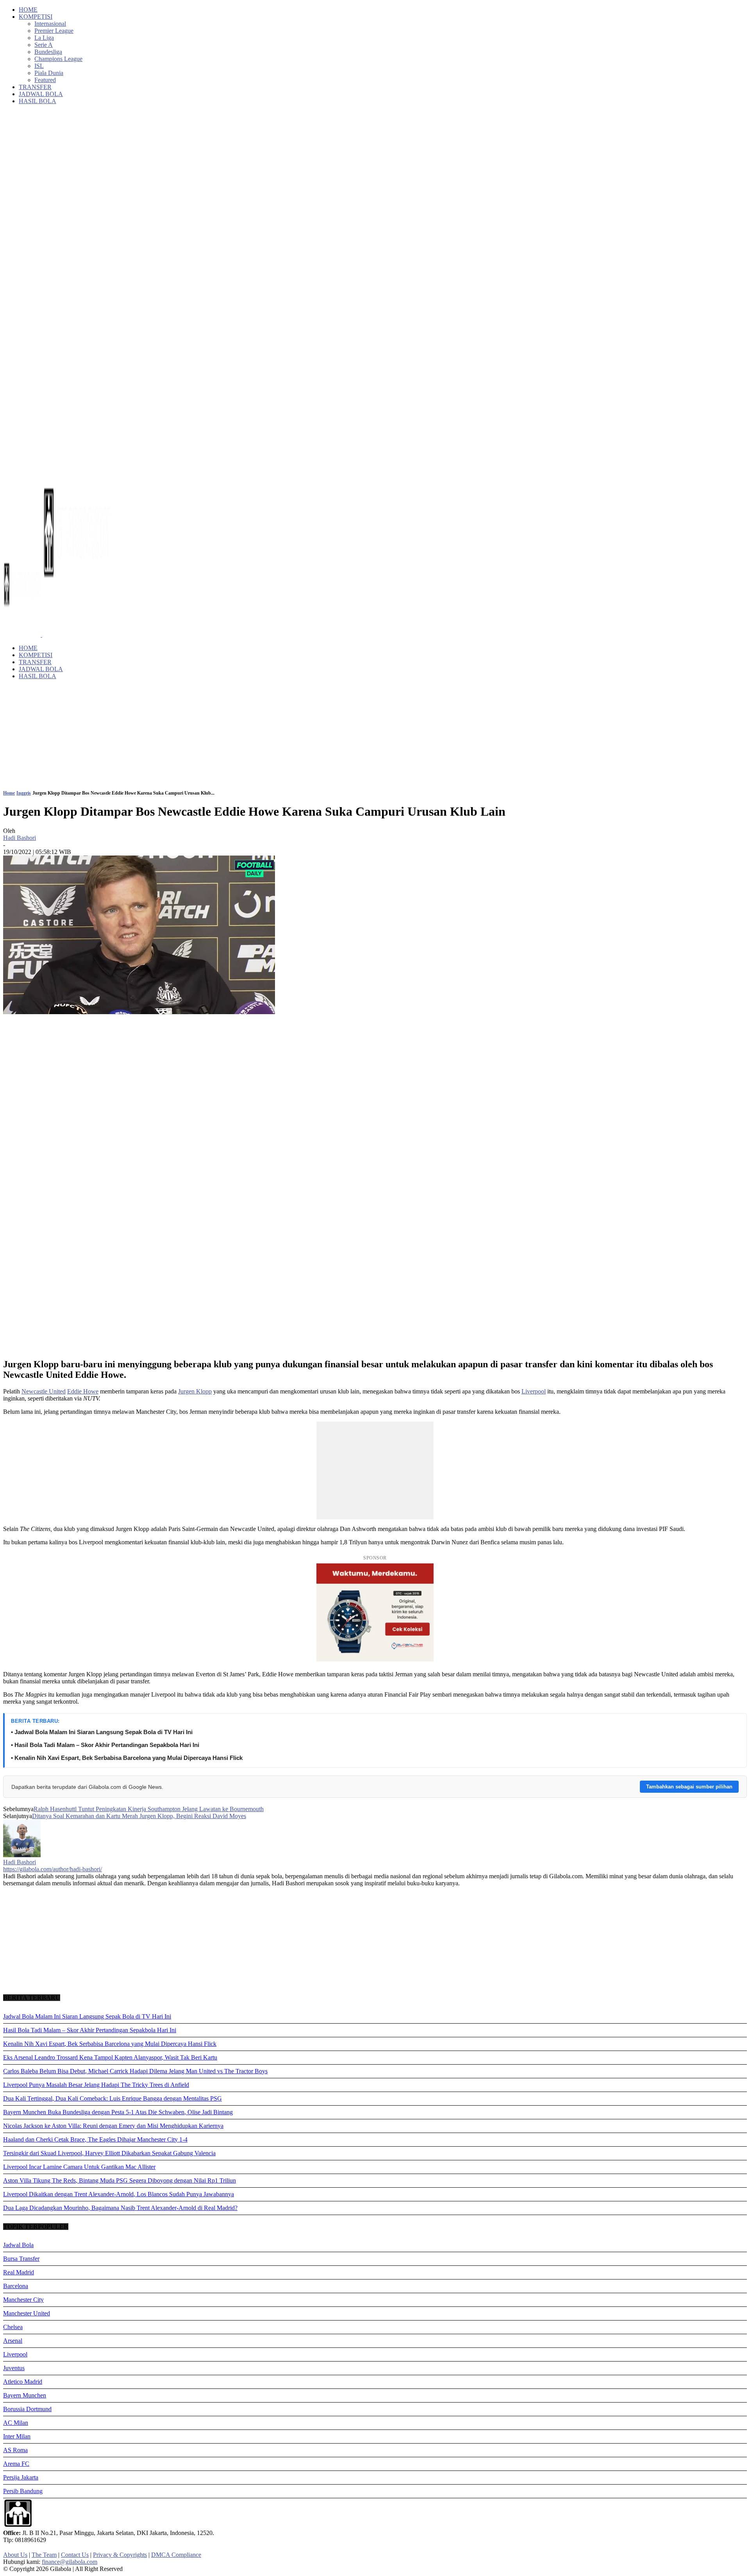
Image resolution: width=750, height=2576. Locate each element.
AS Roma (15, 2450)
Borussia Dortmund (27, 2409)
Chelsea (13, 2327)
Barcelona (16, 2286)
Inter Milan (17, 2436)
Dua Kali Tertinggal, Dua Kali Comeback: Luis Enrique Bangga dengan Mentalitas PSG (112, 2098)
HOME (28, 10)
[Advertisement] (375, 703)
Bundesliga (48, 52)
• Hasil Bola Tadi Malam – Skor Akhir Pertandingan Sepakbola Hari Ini (105, 1745)
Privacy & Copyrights (120, 2555)
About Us (15, 2555)
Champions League (58, 59)
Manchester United (27, 2313)
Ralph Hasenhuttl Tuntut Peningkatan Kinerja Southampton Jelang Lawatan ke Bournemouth (149, 1809)
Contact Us (75, 2555)
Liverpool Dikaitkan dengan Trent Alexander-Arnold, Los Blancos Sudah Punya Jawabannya (119, 2194)
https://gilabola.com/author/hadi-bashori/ (53, 1869)
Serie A (44, 45)
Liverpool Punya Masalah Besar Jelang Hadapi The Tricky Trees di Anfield (96, 2085)
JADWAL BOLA (41, 94)
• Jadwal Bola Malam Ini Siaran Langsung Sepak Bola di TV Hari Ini (102, 1732)
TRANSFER (35, 87)
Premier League (54, 31)
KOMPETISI (36, 17)
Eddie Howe (83, 1391)
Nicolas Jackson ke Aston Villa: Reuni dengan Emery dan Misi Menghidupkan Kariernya (113, 2126)
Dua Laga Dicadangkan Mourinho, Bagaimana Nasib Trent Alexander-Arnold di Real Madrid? (120, 2208)
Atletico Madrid (23, 2382)
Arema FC (16, 2464)
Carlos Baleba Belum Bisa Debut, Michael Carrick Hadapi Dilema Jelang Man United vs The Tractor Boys (135, 2071)
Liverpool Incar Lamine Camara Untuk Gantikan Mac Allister (79, 2167)
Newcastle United (44, 1391)
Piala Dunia (49, 73)
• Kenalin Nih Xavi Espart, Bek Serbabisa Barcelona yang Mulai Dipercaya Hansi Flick (127, 1758)
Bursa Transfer (21, 2259)
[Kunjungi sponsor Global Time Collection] (375, 1612)
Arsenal (13, 2341)
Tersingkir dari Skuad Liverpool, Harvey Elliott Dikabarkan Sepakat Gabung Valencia (109, 2153)
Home (9, 793)
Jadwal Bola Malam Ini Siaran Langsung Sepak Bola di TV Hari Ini (87, 2016)
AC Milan (16, 2423)
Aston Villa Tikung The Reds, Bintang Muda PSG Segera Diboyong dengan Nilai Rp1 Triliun (120, 2180)
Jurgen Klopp (195, 1391)
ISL (39, 66)
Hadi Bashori (20, 838)
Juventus (14, 2368)
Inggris (24, 793)
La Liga (44, 38)
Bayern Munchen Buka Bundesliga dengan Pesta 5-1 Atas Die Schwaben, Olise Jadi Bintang (118, 2112)
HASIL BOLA (37, 101)
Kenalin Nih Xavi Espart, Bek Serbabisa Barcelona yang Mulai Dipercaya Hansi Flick (110, 2044)
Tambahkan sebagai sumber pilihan (689, 1787)
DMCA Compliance (176, 2555)
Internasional (50, 24)
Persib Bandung (23, 2491)
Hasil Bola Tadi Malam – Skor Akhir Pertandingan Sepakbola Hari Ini (90, 2030)
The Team (44, 2555)
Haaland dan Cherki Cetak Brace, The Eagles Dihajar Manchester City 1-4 (95, 2139)
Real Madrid (19, 2272)
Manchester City (23, 2300)
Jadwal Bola (18, 2245)
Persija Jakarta (21, 2477)
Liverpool (534, 1391)
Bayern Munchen (25, 2395)
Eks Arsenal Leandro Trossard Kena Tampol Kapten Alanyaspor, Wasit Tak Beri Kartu (110, 2057)
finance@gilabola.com (70, 2562)
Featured (45, 80)
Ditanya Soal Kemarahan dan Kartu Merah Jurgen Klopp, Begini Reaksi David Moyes (139, 1816)
